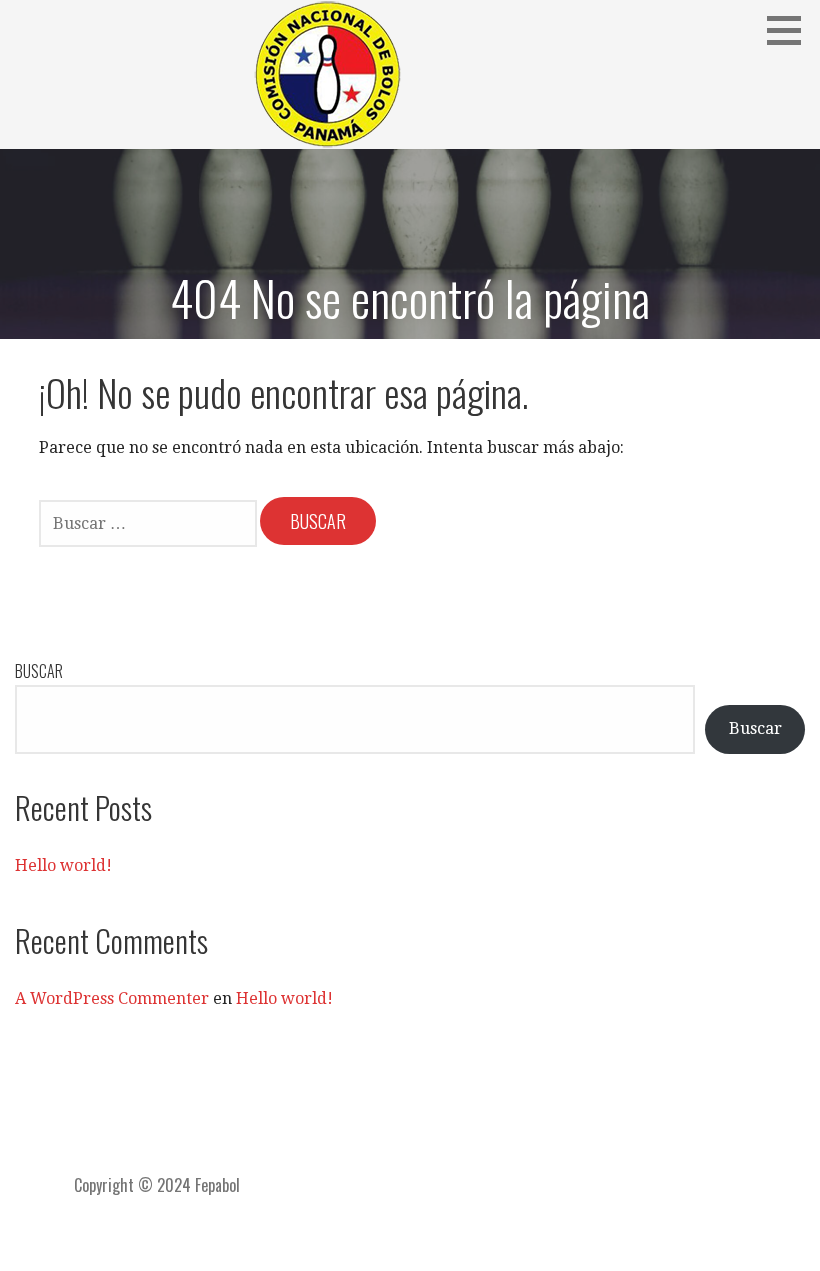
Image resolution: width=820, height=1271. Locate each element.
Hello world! (63, 865)
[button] (791, 30)
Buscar (39, 671)
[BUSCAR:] (149, 522)
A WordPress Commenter (112, 998)
